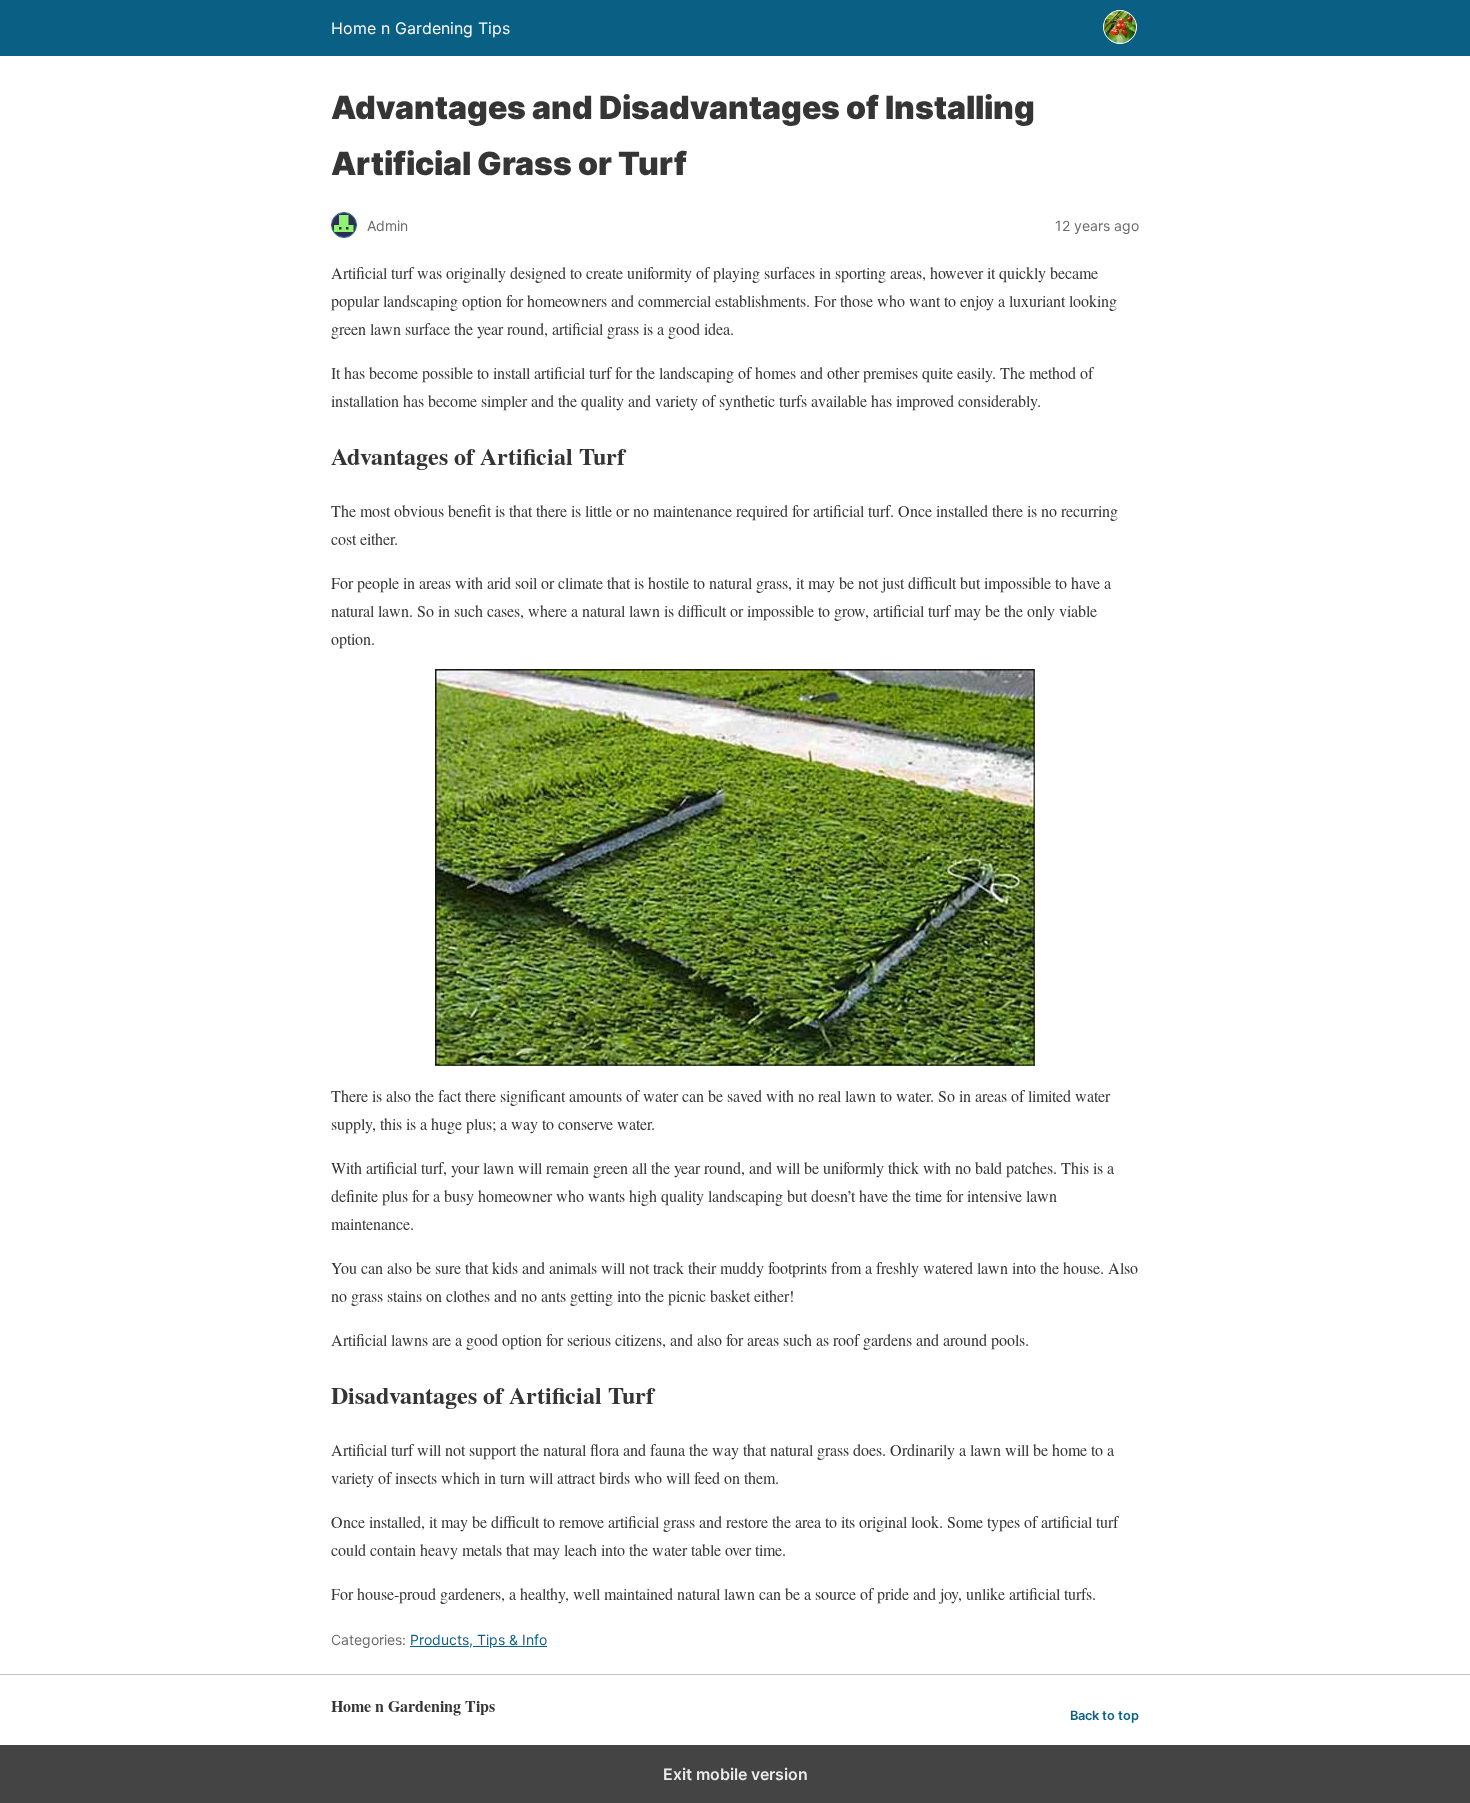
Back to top (1104, 1715)
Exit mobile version (735, 1774)
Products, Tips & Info (478, 1639)
